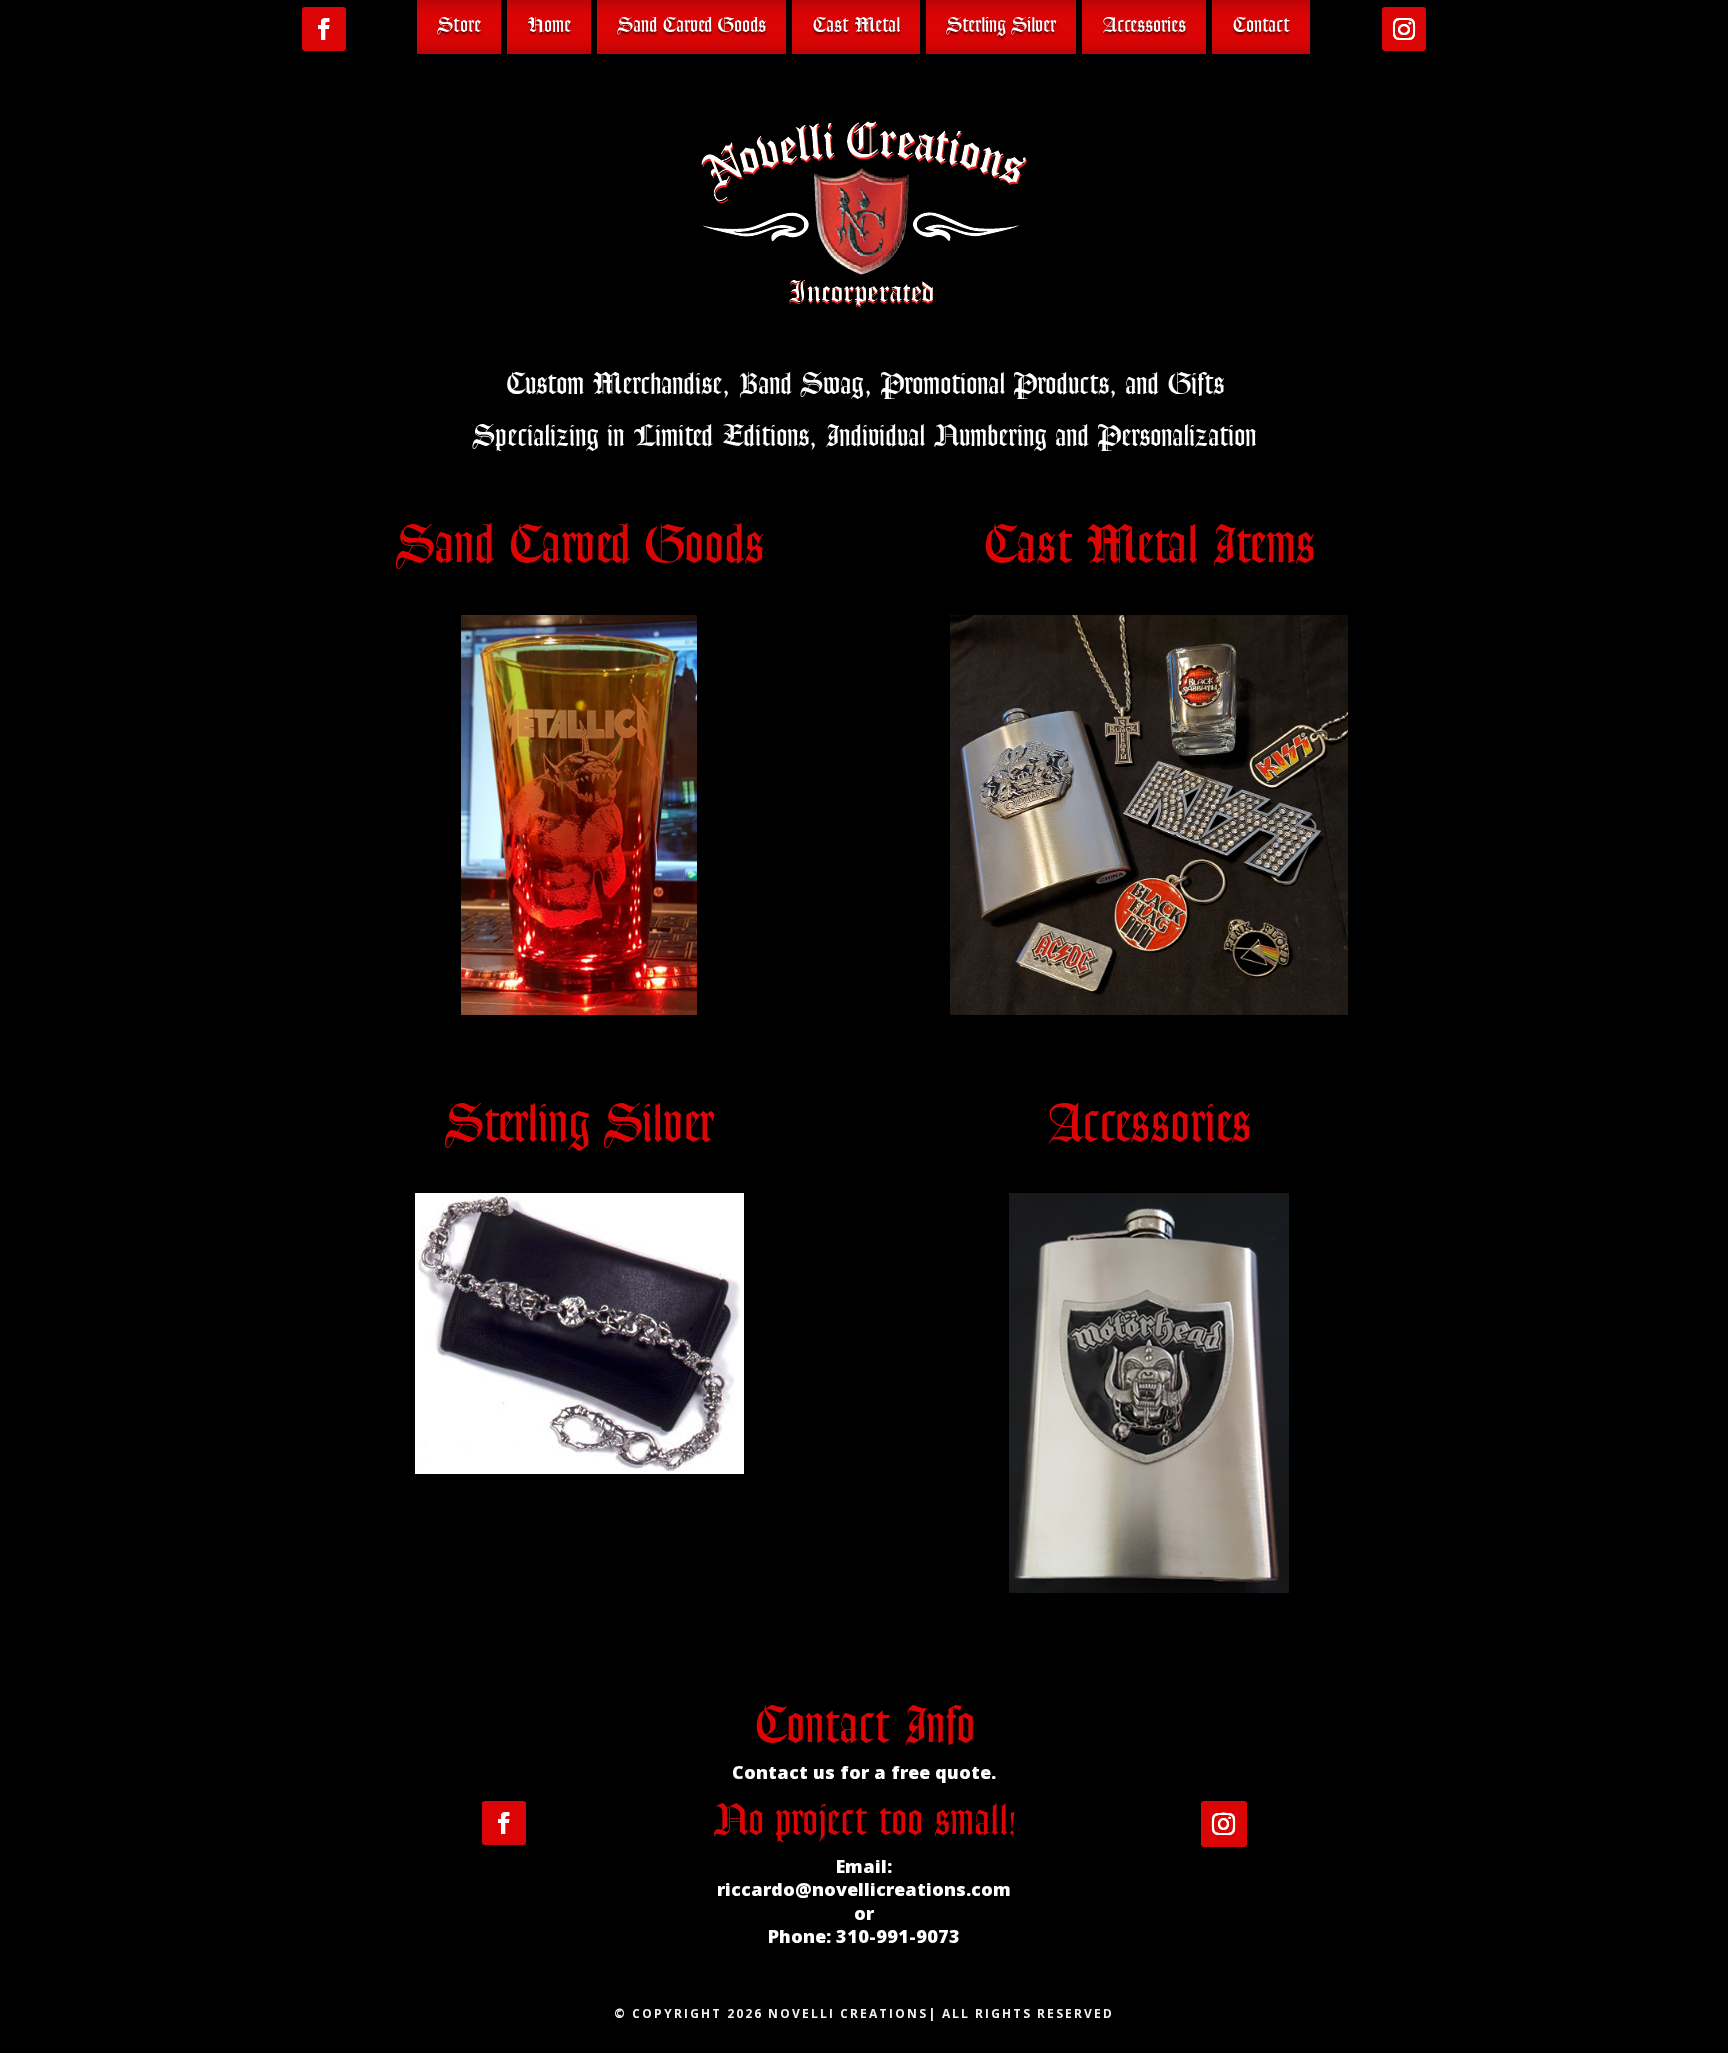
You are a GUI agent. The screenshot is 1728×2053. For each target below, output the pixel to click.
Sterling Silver (1001, 26)
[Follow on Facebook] (324, 29)
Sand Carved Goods (691, 26)
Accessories (1144, 26)
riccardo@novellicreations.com (864, 1889)
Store (459, 26)
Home (549, 26)
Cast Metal (856, 26)
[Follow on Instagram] (1404, 29)
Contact (1261, 26)
